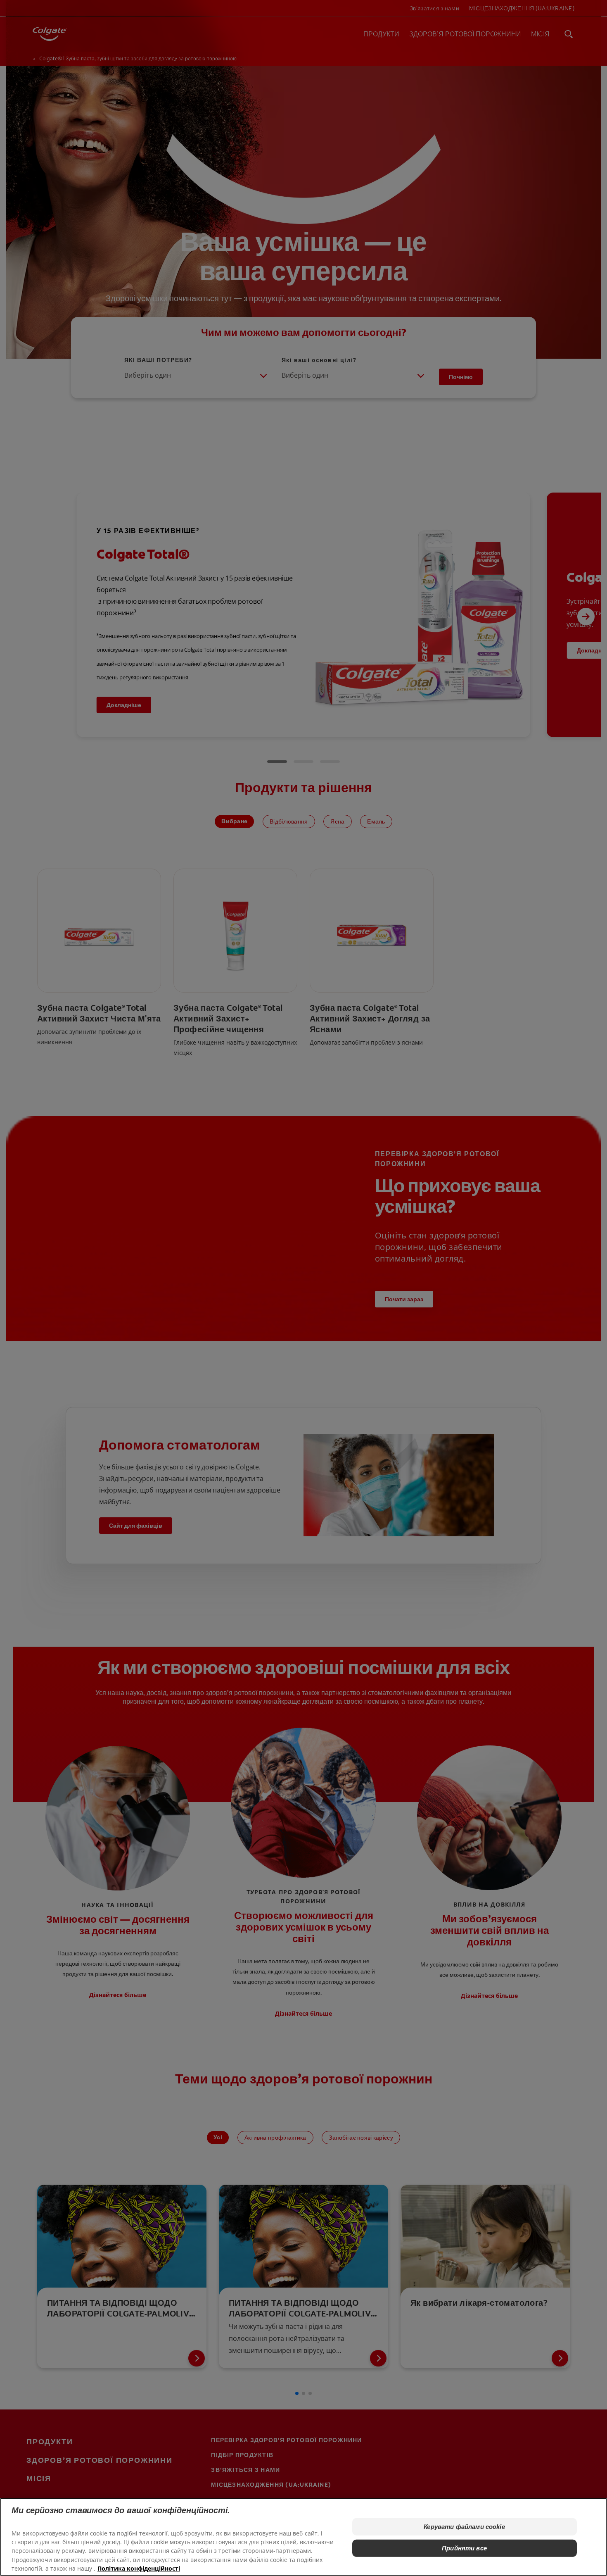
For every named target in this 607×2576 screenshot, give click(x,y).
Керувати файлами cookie (464, 2527)
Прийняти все (464, 2548)
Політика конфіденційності (139, 2568)
